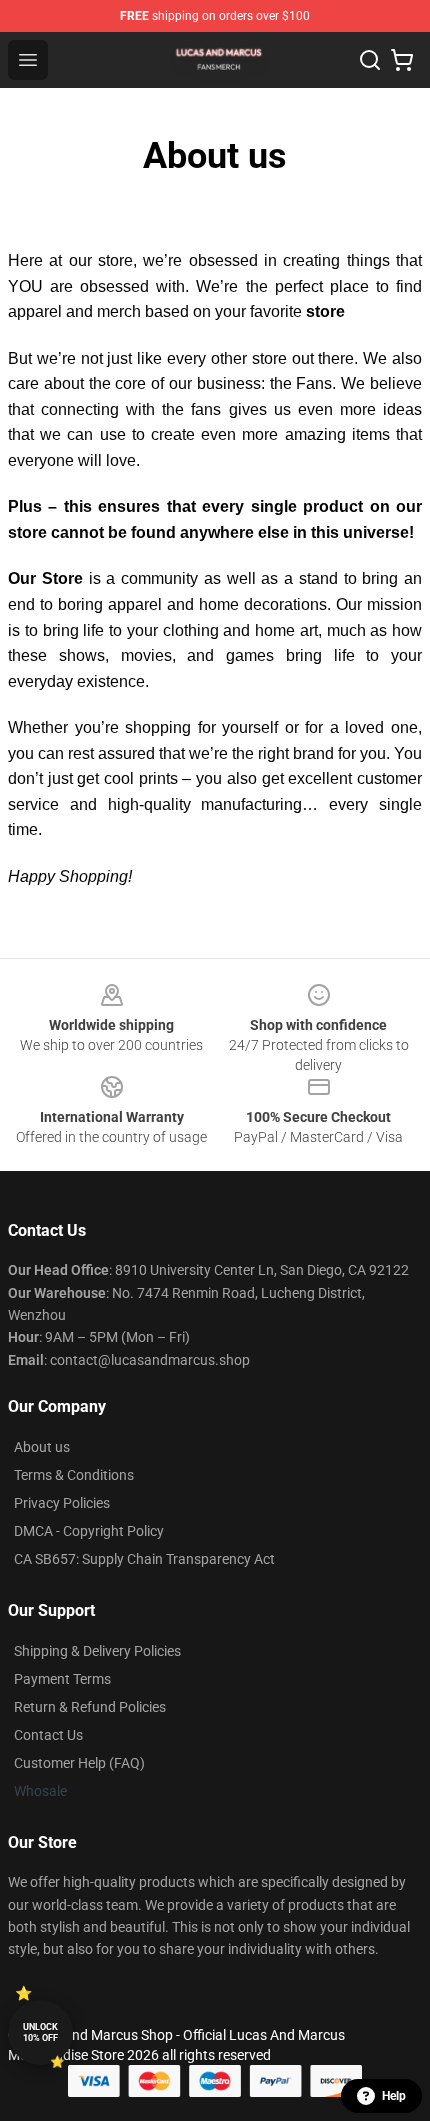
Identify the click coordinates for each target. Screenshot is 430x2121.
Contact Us (48, 1735)
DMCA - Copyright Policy (89, 1531)
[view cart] (402, 60)
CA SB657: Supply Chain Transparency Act (144, 1559)
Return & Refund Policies (90, 1707)
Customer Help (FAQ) (79, 1763)
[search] (370, 60)
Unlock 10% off (40, 2032)
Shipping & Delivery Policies (97, 1651)
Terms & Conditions (74, 1475)
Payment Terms (62, 1679)
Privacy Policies (62, 1503)
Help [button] (394, 2096)
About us (42, 1447)
